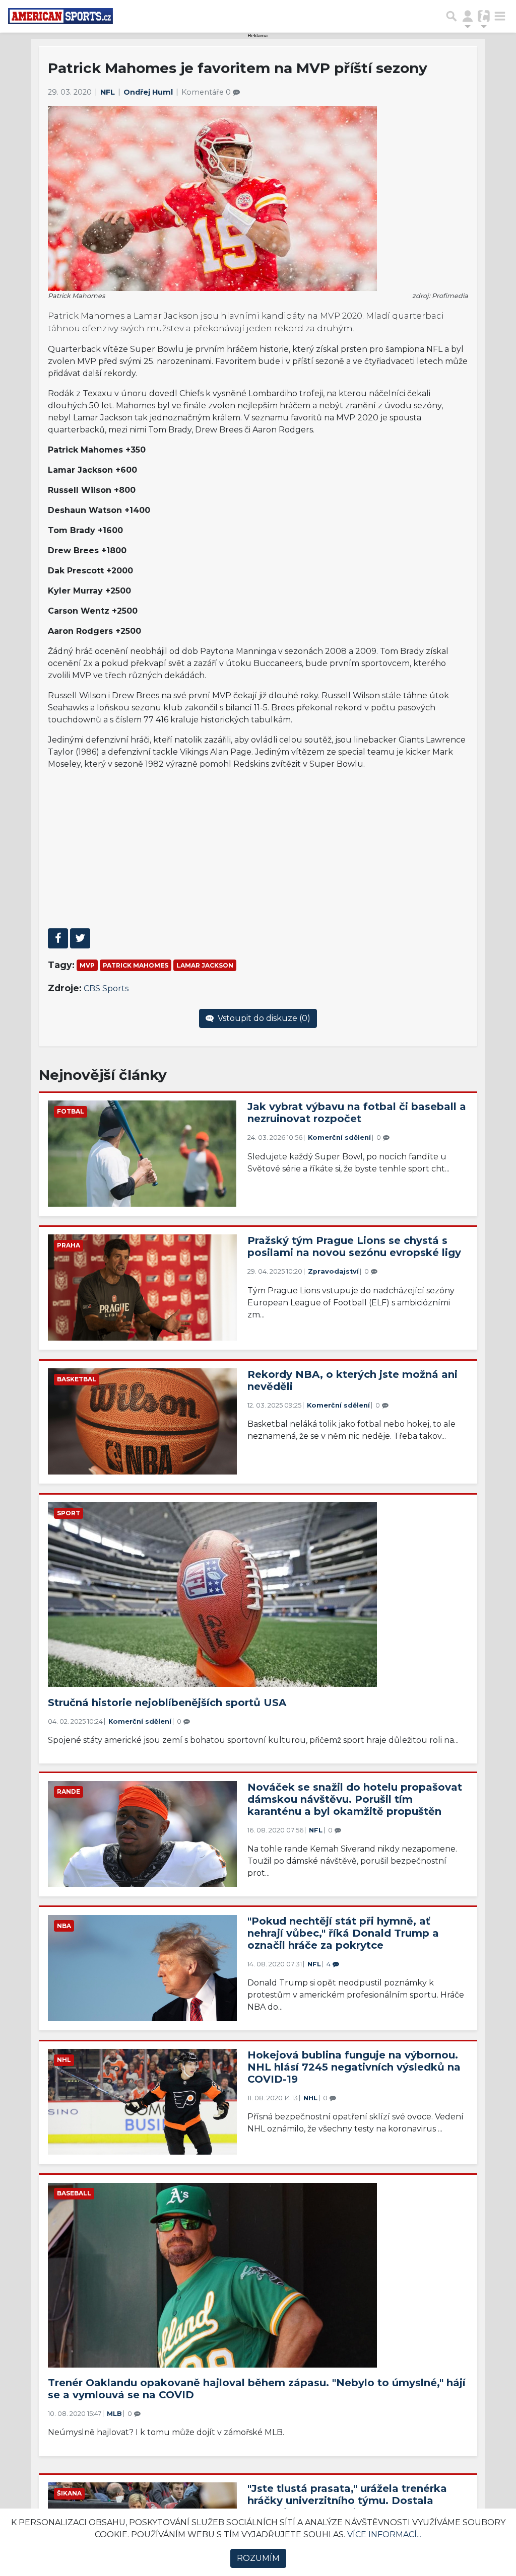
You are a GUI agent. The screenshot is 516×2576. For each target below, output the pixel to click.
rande (69, 1791)
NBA (64, 1926)
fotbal (71, 1111)
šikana (69, 2493)
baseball (74, 2193)
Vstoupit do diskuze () (263, 1018)
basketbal (77, 1379)
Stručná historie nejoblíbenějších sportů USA (167, 1703)
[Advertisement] (258, 849)
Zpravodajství (333, 1271)
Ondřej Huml (149, 92)
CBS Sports (106, 988)
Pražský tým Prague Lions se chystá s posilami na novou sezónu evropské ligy (354, 1246)
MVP (87, 965)
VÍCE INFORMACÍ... (384, 2534)
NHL (64, 2060)
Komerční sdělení (339, 1137)
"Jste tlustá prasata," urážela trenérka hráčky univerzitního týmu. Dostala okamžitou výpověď (347, 2500)
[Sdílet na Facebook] (58, 938)
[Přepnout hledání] (451, 16)
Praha (69, 1245)
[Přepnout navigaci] (468, 16)
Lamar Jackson (205, 965)
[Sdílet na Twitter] (80, 938)
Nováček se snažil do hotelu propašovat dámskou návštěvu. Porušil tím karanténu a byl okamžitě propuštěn (355, 1799)
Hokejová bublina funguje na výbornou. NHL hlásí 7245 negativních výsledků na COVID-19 (354, 2067)
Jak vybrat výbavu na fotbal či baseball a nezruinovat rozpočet (357, 1113)
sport (69, 1513)
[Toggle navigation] (500, 16)
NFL (109, 92)
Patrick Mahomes (136, 965)
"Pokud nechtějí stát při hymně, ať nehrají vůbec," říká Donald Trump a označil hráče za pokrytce (343, 1933)
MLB (114, 2414)
